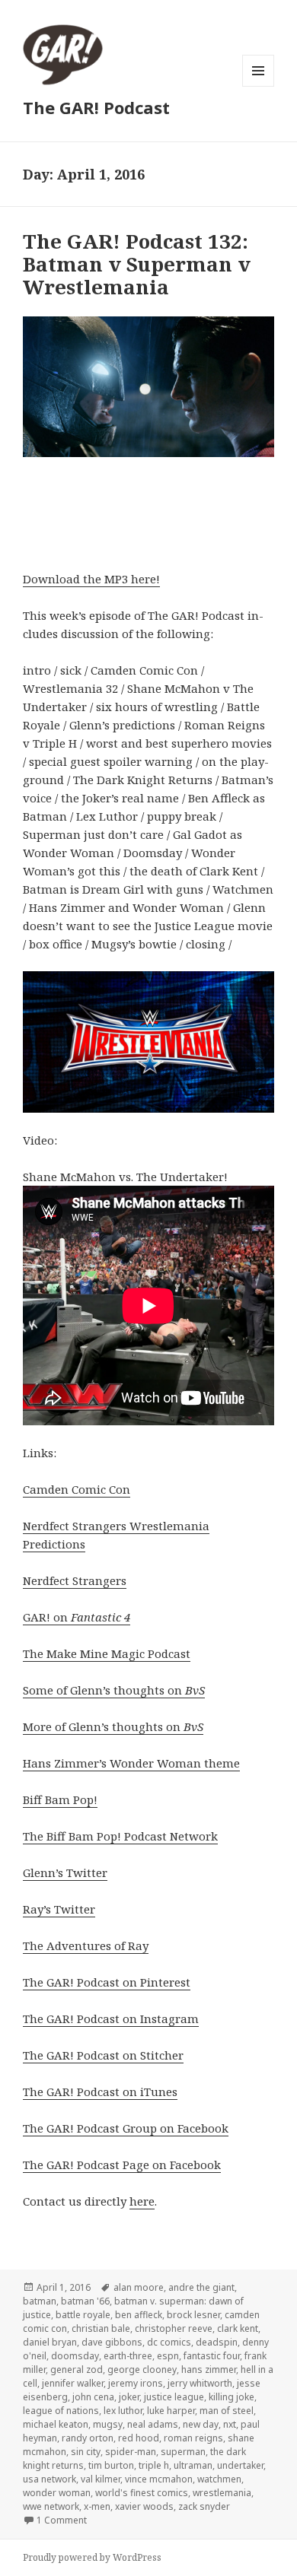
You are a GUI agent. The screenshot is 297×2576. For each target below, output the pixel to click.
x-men (97, 2506)
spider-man (131, 2452)
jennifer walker (73, 2383)
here (142, 2201)
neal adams (153, 2424)
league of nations (61, 2411)
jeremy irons (136, 2383)
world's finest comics (142, 2493)
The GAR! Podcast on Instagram (111, 2019)
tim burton (111, 2465)
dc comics (169, 2342)
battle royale (83, 2315)
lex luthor (123, 2411)
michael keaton (56, 2424)
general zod (77, 2370)
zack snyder (204, 2506)
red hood (139, 2438)
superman (183, 2452)
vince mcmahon (159, 2479)
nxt (230, 2424)
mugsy (108, 2424)
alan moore (139, 2287)
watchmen (219, 2479)
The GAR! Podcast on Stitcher (103, 2055)
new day (201, 2424)
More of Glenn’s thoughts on (113, 1726)
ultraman (193, 2465)
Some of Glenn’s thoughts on (114, 1690)
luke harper (171, 2411)
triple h (154, 2465)
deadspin (217, 2342)
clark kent (238, 2328)
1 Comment (62, 2520)
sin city (86, 2452)
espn (168, 2356)
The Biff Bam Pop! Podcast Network (120, 1836)
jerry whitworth (200, 2383)
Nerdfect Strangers (75, 1580)
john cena (93, 2397)
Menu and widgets (259, 86)
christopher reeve (174, 2328)
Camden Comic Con (77, 1489)
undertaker (240, 2465)
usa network (49, 2479)
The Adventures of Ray (86, 1945)
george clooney (142, 2370)
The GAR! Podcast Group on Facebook (126, 2128)
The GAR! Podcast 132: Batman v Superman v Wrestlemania (137, 264)
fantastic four (212, 2356)
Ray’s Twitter (59, 1909)
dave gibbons (112, 2342)
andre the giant (201, 2287)
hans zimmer (209, 2370)
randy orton (88, 2438)
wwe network (51, 2506)
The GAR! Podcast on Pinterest (107, 1982)
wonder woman (57, 2493)
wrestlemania (222, 2493)
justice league (174, 2397)
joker (129, 2397)
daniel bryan (50, 2342)
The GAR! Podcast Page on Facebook (122, 2165)
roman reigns (193, 2438)
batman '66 (85, 2301)
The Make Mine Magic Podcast (107, 1653)
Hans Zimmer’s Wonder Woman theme (131, 1763)
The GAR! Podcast (96, 107)
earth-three (128, 2356)
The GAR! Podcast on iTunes (100, 2092)
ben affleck (139, 2315)
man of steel (227, 2411)
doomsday (75, 2356)
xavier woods (144, 2506)
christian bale (101, 2328)
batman (40, 2301)
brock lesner (193, 2315)
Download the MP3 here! (91, 579)
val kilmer (101, 2479)
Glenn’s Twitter (65, 1872)
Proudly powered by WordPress (92, 2557)
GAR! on (77, 1617)
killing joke (232, 2397)
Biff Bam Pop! (60, 1799)
